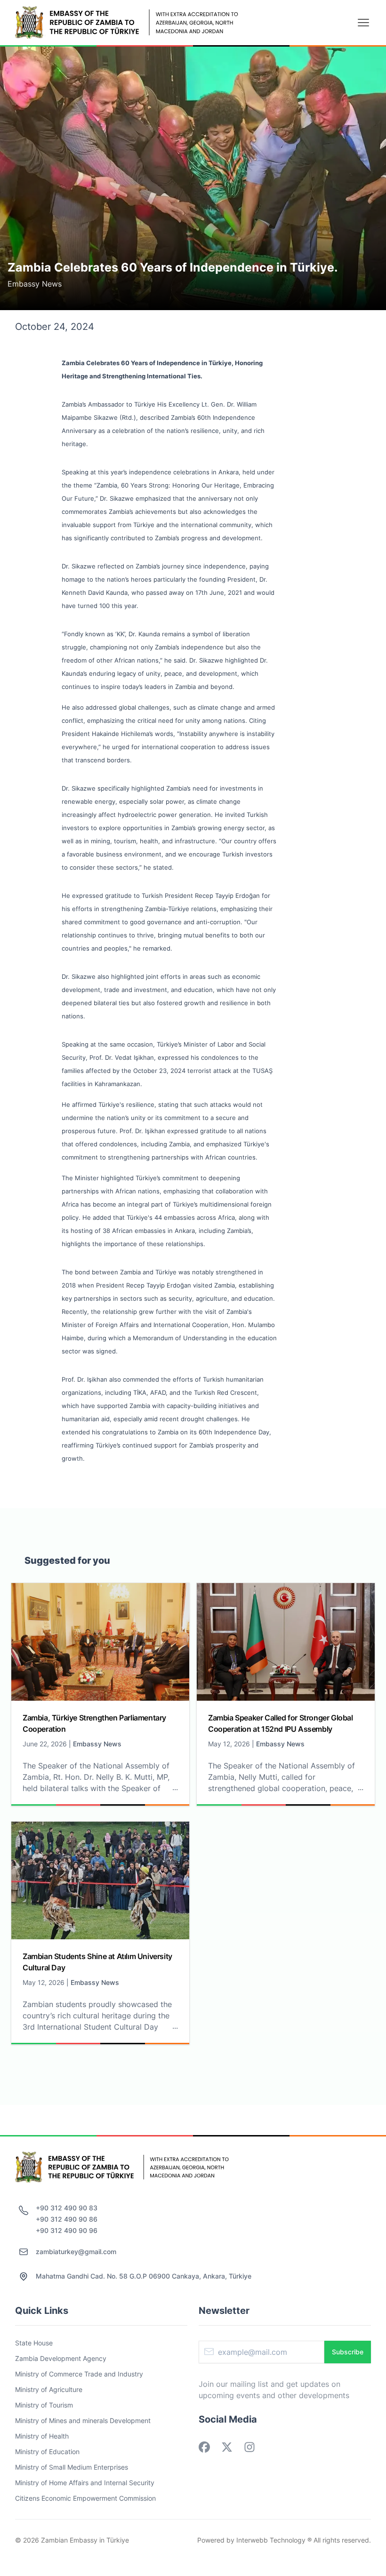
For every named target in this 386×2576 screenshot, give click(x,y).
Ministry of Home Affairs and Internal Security (85, 2483)
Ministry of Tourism (44, 2405)
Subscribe (348, 2352)
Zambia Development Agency (61, 2358)
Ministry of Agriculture (49, 2389)
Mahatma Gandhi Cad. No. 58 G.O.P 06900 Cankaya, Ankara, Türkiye (144, 2276)
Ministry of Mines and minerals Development (83, 2420)
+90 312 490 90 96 (67, 2230)
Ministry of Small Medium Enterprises (72, 2467)
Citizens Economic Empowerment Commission (85, 2498)
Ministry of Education (47, 2452)
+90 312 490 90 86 (67, 2219)
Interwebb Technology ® (274, 2540)
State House (34, 2343)
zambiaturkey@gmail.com (76, 2252)
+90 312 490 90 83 (67, 2208)
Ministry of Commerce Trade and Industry (79, 2374)
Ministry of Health (42, 2436)
